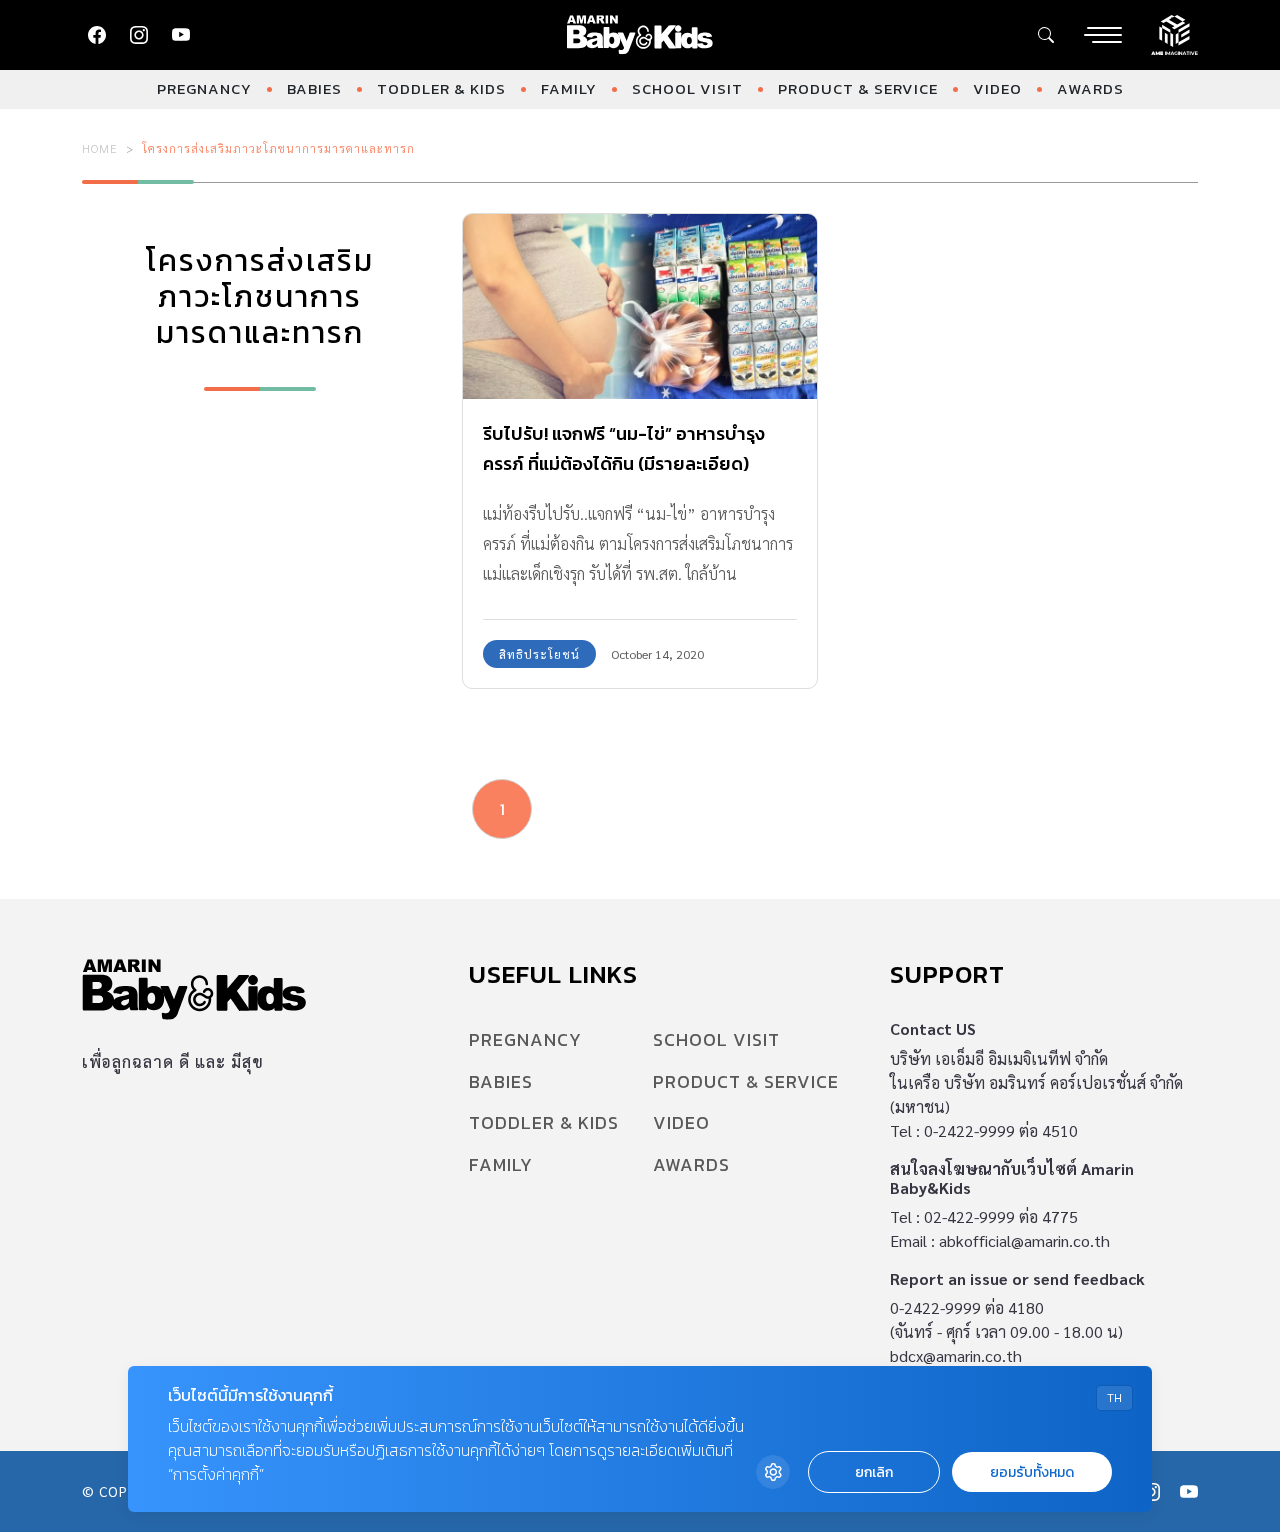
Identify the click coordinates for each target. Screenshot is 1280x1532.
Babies (314, 88)
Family (569, 88)
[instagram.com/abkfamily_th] (139, 35)
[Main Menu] (1103, 35)
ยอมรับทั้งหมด (1032, 1472)
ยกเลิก (874, 1472)
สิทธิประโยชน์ (539, 654)
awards (1090, 88)
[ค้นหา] (1046, 35)
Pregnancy (204, 88)
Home (100, 148)
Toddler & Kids (441, 88)
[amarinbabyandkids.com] (640, 35)
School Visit (687, 88)
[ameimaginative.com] (1174, 33)
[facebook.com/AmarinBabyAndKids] (97, 35)
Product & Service (858, 88)
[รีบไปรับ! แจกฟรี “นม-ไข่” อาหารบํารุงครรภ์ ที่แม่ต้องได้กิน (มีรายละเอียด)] (640, 307)
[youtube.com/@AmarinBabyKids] (181, 35)
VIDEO (997, 88)
